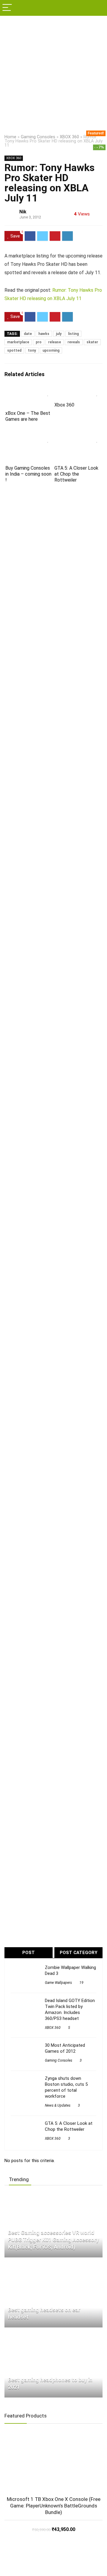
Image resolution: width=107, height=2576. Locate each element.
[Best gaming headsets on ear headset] (44, 2265)
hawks (44, 334)
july (59, 334)
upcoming (51, 350)
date (28, 334)
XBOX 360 (69, 137)
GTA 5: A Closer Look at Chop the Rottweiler (76, 474)
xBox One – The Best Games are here (28, 416)
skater (92, 342)
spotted (14, 350)
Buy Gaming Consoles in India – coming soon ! (28, 474)
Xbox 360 (64, 405)
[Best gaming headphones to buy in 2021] (46, 2335)
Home (10, 137)
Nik (23, 212)
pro (39, 342)
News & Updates (58, 2105)
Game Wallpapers (58, 1983)
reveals (74, 342)
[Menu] (7, 8)
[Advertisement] (53, 72)
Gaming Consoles (38, 137)
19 (81, 1983)
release (55, 342)
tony (32, 350)
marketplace (18, 342)
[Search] (98, 8)
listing (73, 334)
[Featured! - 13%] (53, 2463)
